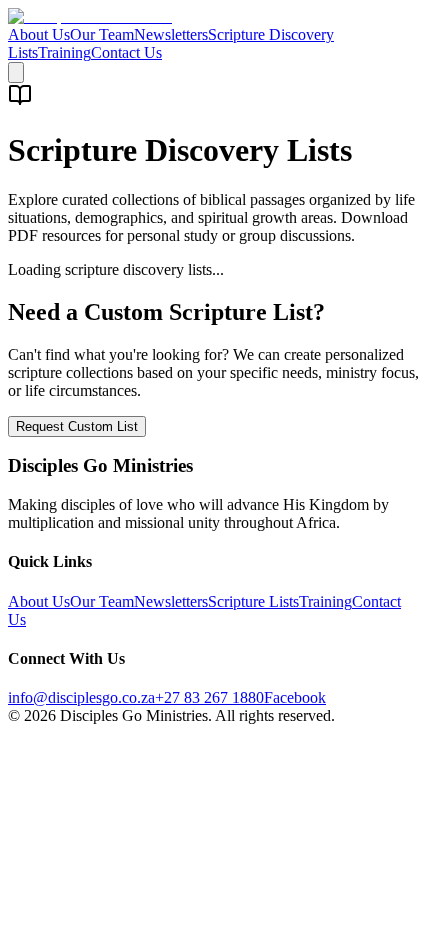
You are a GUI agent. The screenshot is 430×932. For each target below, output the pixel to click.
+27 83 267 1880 (209, 697)
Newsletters (171, 34)
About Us (39, 34)
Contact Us (126, 52)
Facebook (295, 697)
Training (64, 52)
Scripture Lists (253, 601)
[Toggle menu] (16, 72)
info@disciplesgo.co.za (81, 697)
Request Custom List (77, 426)
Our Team (102, 34)
